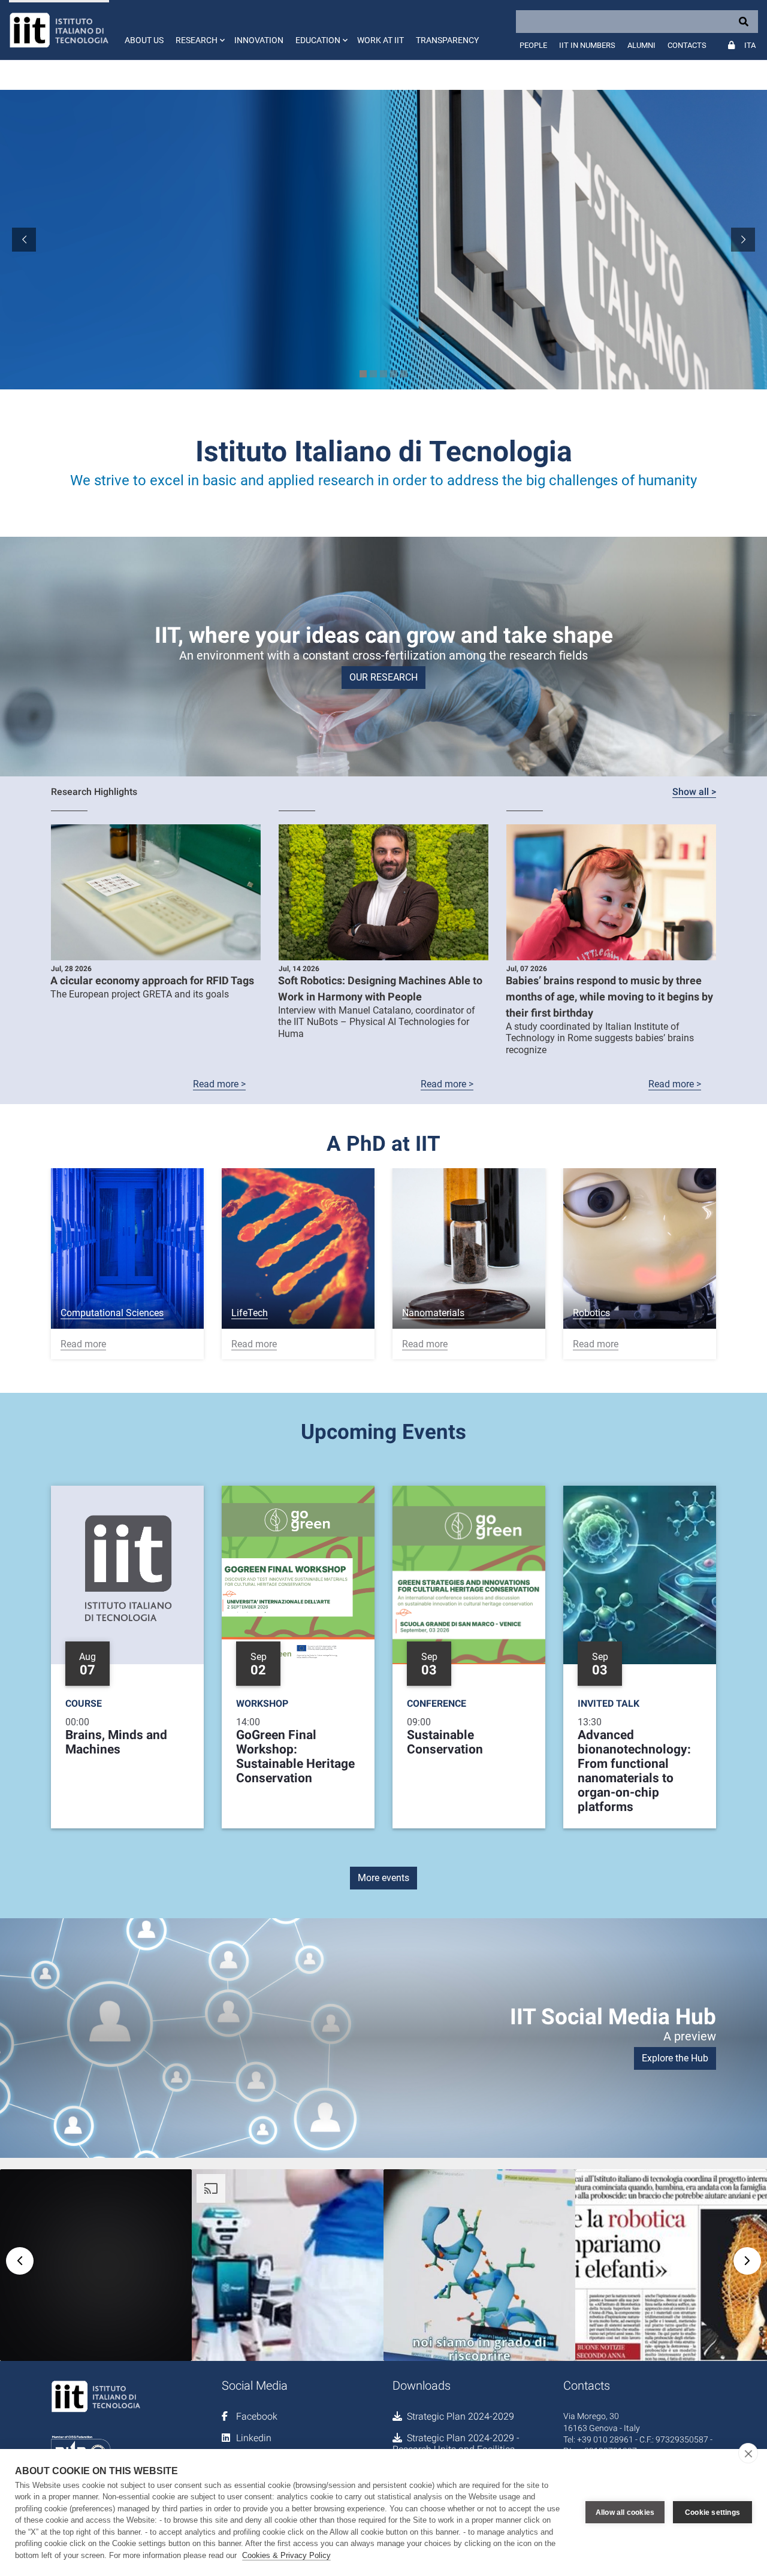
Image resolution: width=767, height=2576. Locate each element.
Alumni (641, 45)
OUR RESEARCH (383, 677)
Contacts (687, 45)
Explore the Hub (675, 2058)
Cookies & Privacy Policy (286, 2555)
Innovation (259, 40)
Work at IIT (381, 40)
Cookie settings (712, 2512)
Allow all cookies (625, 2512)
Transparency (447, 40)
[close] (748, 2453)
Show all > (694, 792)
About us (144, 40)
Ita (750, 45)
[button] (199, 30)
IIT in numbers (587, 45)
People (533, 45)
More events (383, 1878)
